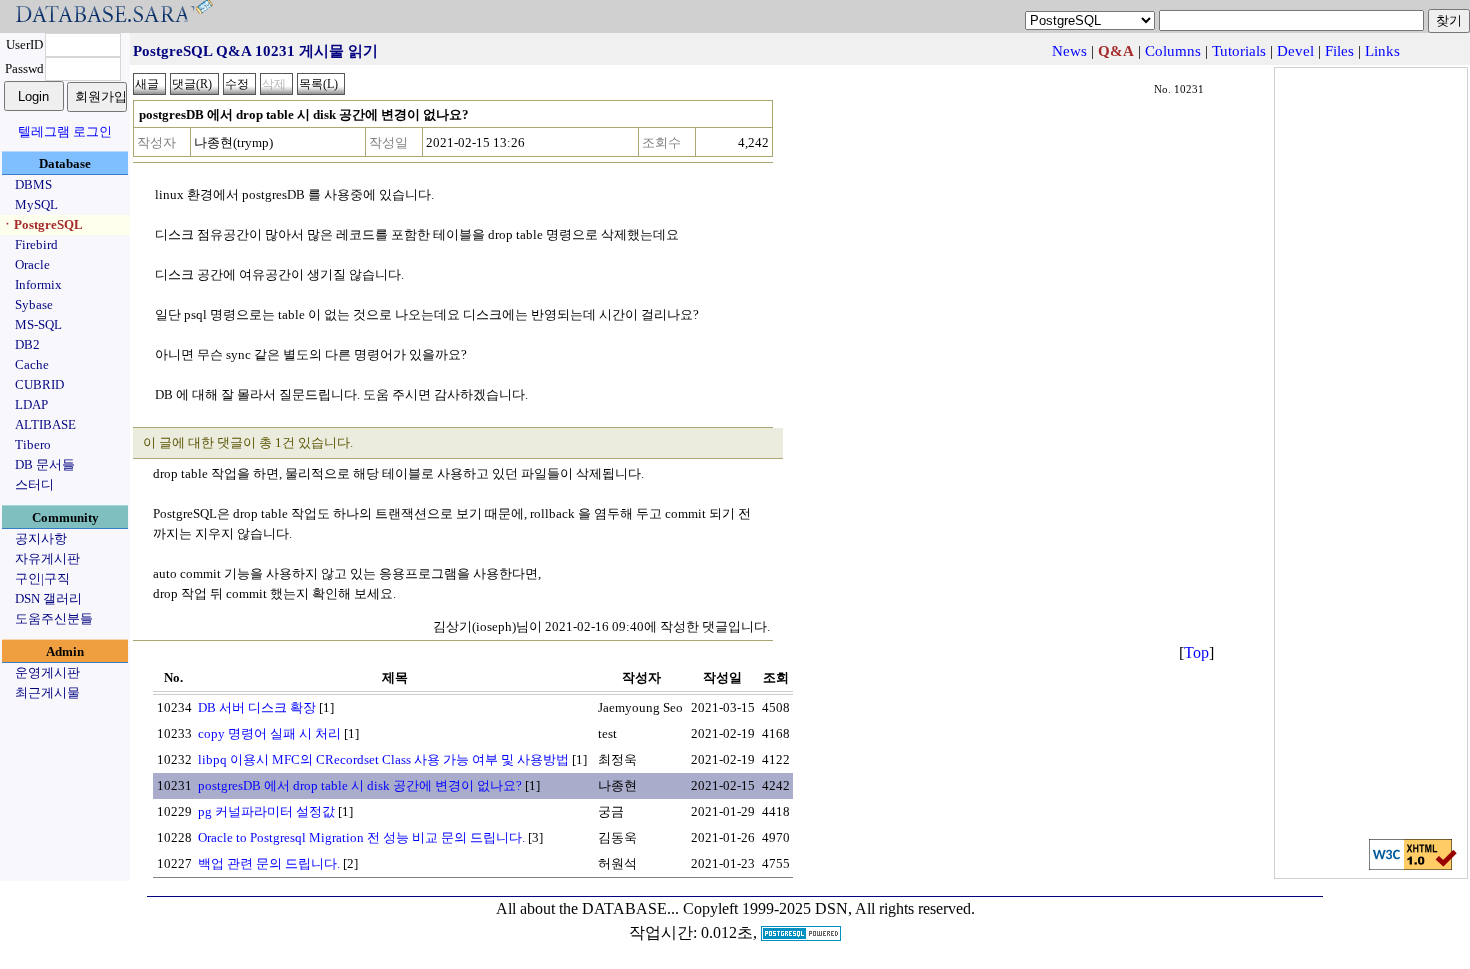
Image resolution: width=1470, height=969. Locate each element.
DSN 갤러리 (48, 598)
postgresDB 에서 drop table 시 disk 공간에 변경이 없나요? (360, 785)
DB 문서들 (45, 464)
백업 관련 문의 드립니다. (269, 863)
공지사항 (41, 538)
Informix (38, 284)
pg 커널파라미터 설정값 (266, 811)
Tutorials (1239, 51)
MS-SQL (38, 324)
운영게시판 (47, 672)
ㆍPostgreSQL (42, 224)
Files (1339, 51)
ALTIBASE (45, 424)
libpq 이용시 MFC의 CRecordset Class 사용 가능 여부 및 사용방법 (383, 759)
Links (1382, 51)
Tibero (33, 444)
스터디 (34, 484)
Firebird (36, 244)
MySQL (36, 204)
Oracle (32, 264)
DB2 (27, 344)
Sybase (34, 304)
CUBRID (39, 384)
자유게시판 (47, 558)
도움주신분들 (54, 618)
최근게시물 (47, 692)
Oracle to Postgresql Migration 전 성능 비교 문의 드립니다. (361, 837)
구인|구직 (42, 578)
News (1069, 51)
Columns (1173, 51)
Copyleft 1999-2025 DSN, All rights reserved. (829, 908)
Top (1196, 652)
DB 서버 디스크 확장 (257, 707)
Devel (1295, 51)
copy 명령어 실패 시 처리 (269, 733)
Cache (32, 364)
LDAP (31, 404)
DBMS (33, 184)
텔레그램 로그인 (65, 131)
